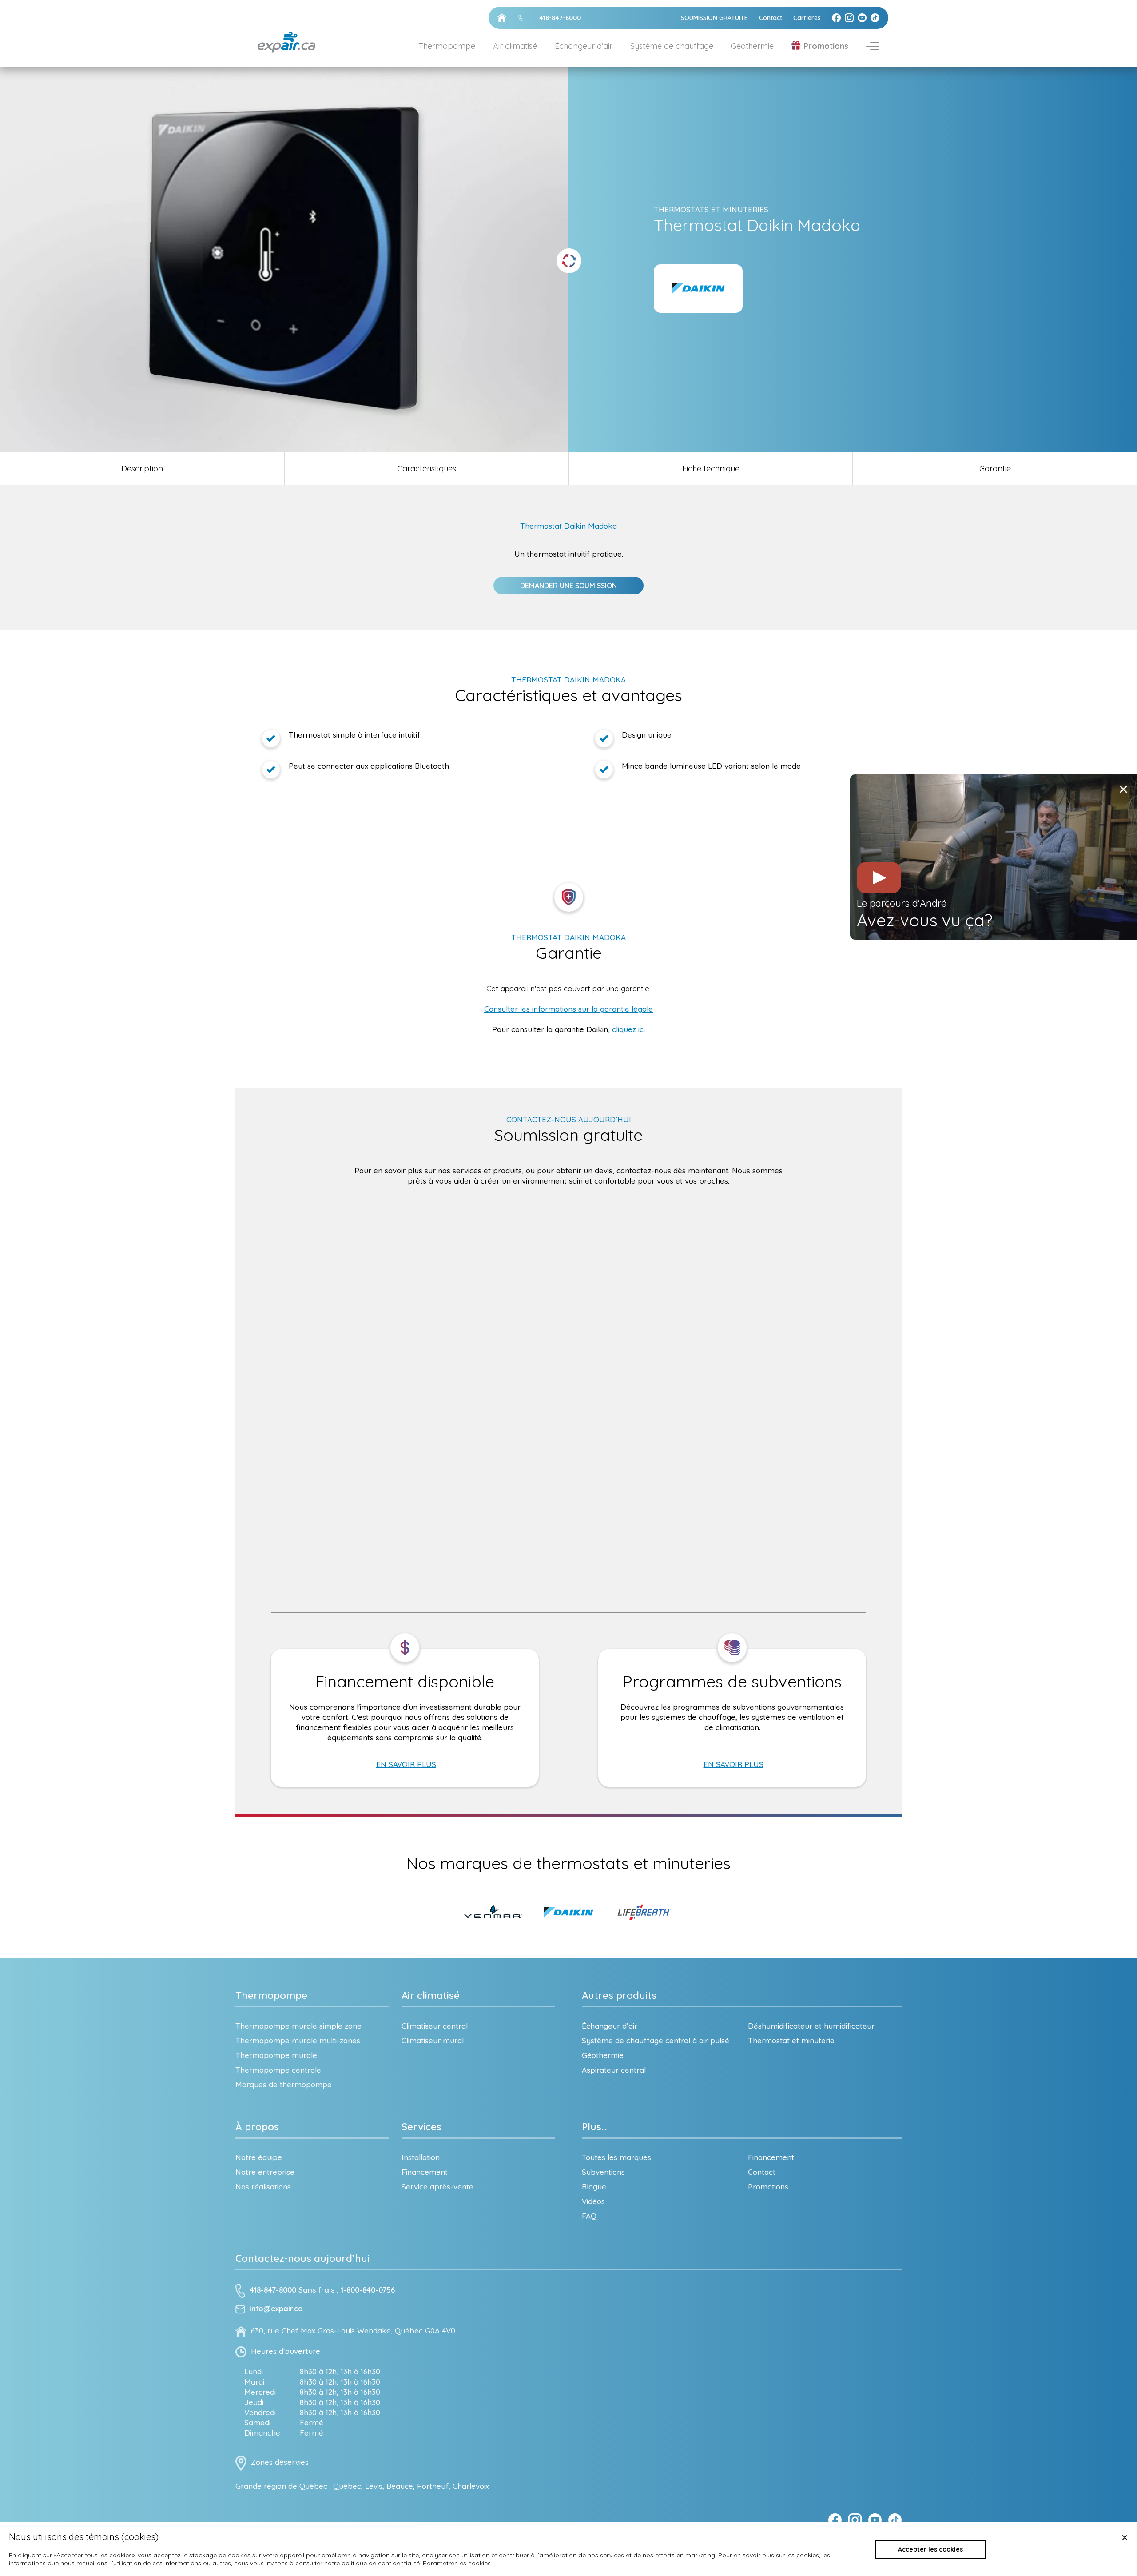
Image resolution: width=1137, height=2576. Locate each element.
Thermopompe (271, 1995)
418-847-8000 (273, 2290)
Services (421, 2127)
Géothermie (752, 46)
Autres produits (619, 1995)
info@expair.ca (276, 2309)
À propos (257, 2127)
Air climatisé (431, 1995)
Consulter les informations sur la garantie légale (568, 1009)
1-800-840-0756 (368, 2290)
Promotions (826, 46)
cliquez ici (628, 1029)
